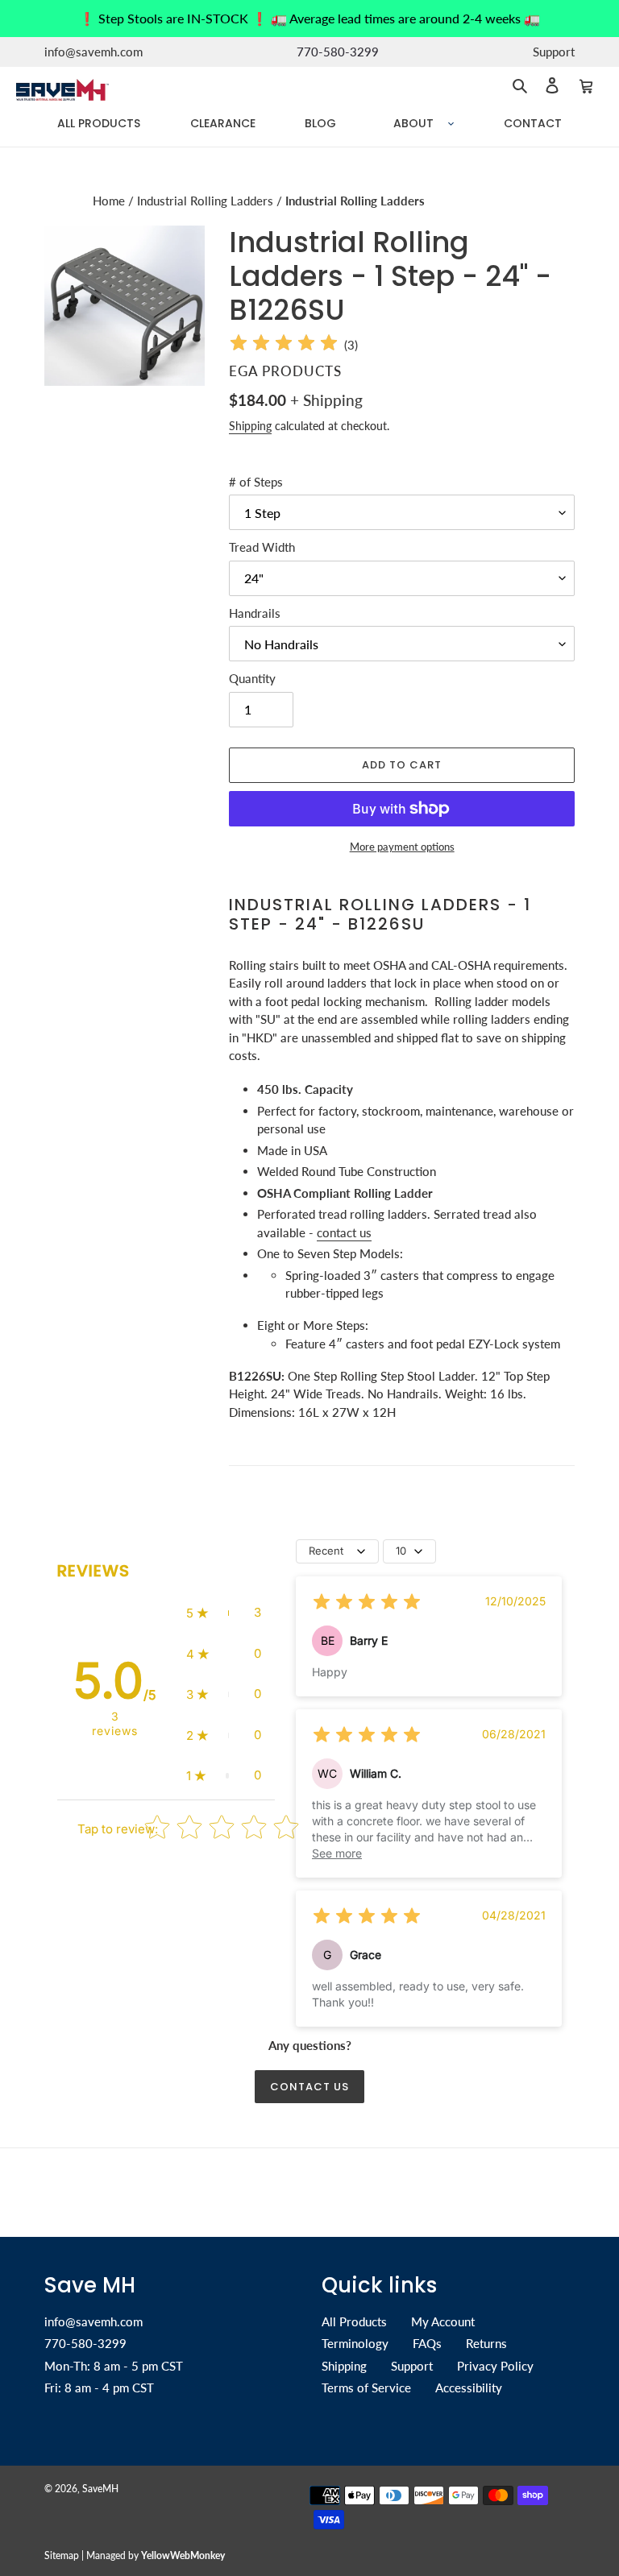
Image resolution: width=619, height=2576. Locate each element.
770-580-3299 (85, 2343)
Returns (486, 2343)
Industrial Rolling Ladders (207, 201)
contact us (344, 1232)
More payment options (402, 847)
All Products (354, 2321)
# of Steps (256, 482)
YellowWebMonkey (183, 2555)
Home (110, 201)
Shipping (250, 426)
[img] (284, 345)
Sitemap (62, 2555)
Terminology (355, 2343)
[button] (224, 1613)
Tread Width (262, 547)
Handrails (255, 613)
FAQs (427, 2343)
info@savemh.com (93, 2321)
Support (412, 2366)
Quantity (252, 678)
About (413, 123)
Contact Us (309, 2087)
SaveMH (100, 2489)
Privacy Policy (495, 2366)
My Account (443, 2321)
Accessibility (469, 2388)
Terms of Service (366, 2388)
